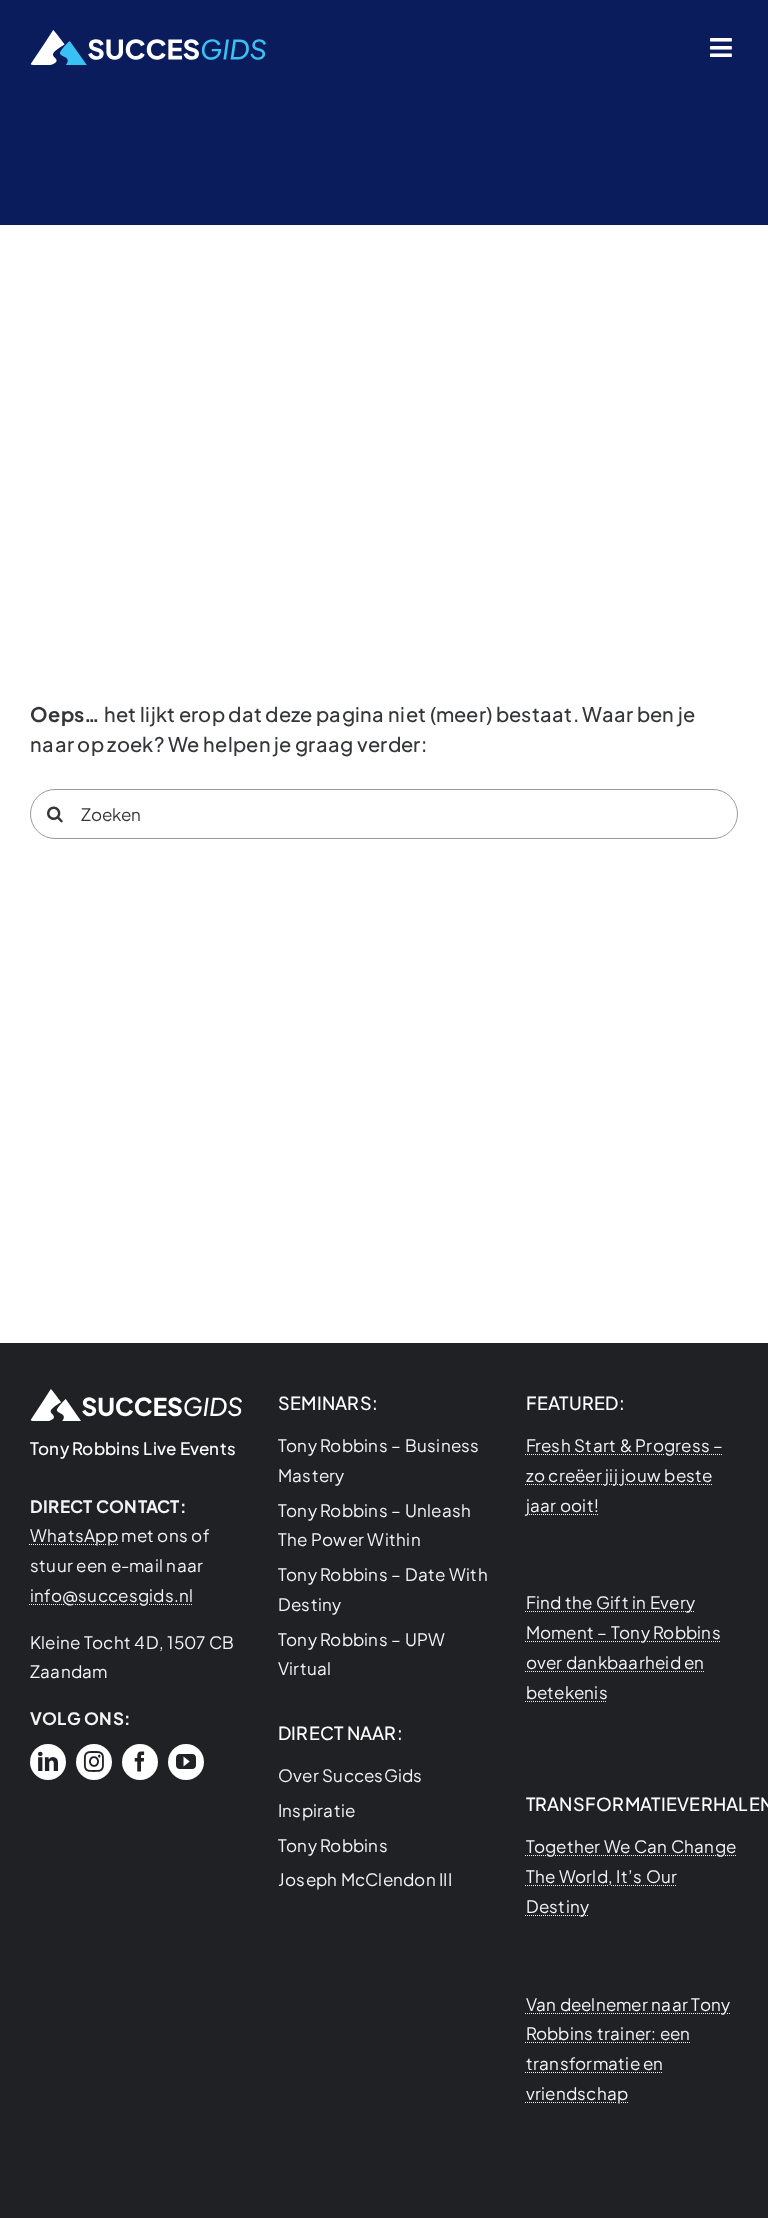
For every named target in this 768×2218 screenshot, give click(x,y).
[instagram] (94, 1762)
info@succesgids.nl (112, 1595)
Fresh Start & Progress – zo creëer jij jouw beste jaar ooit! (625, 1475)
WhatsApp (74, 1535)
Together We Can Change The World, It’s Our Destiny (631, 1876)
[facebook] (140, 1762)
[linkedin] (48, 1762)
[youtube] (186, 1762)
